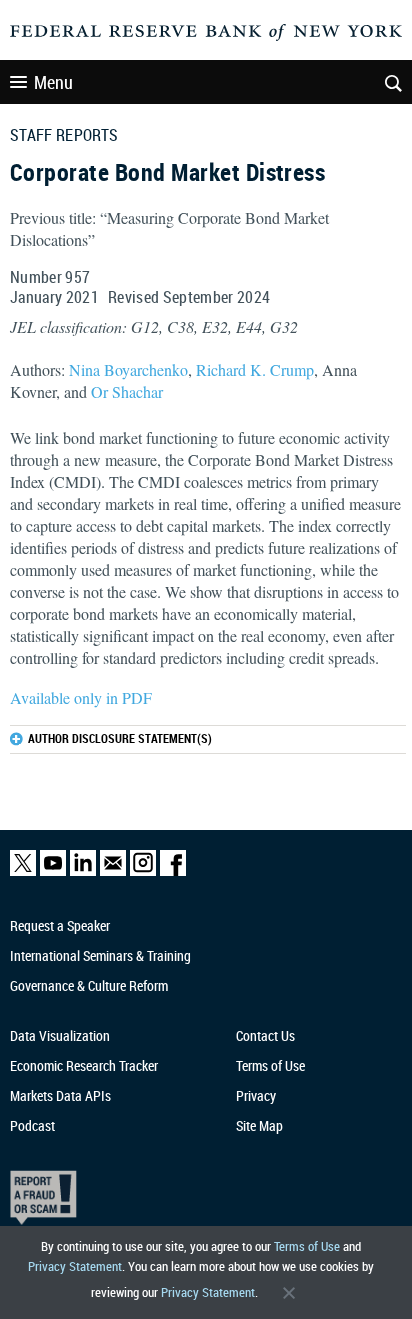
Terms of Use (307, 1246)
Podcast (32, 1125)
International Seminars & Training (100, 955)
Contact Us (265, 1035)
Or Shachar (127, 391)
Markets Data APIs (60, 1095)
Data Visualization (60, 1035)
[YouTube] (53, 871)
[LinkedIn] (83, 871)
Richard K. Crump (255, 369)
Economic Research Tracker (84, 1065)
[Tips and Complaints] (195, 1197)
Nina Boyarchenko (128, 369)
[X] (23, 871)
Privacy (256, 1095)
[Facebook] (173, 871)
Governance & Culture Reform (89, 985)
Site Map (259, 1125)
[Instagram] (143, 871)
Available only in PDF (81, 697)
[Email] (113, 871)
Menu (53, 82)
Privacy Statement (75, 1266)
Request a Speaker (60, 925)
